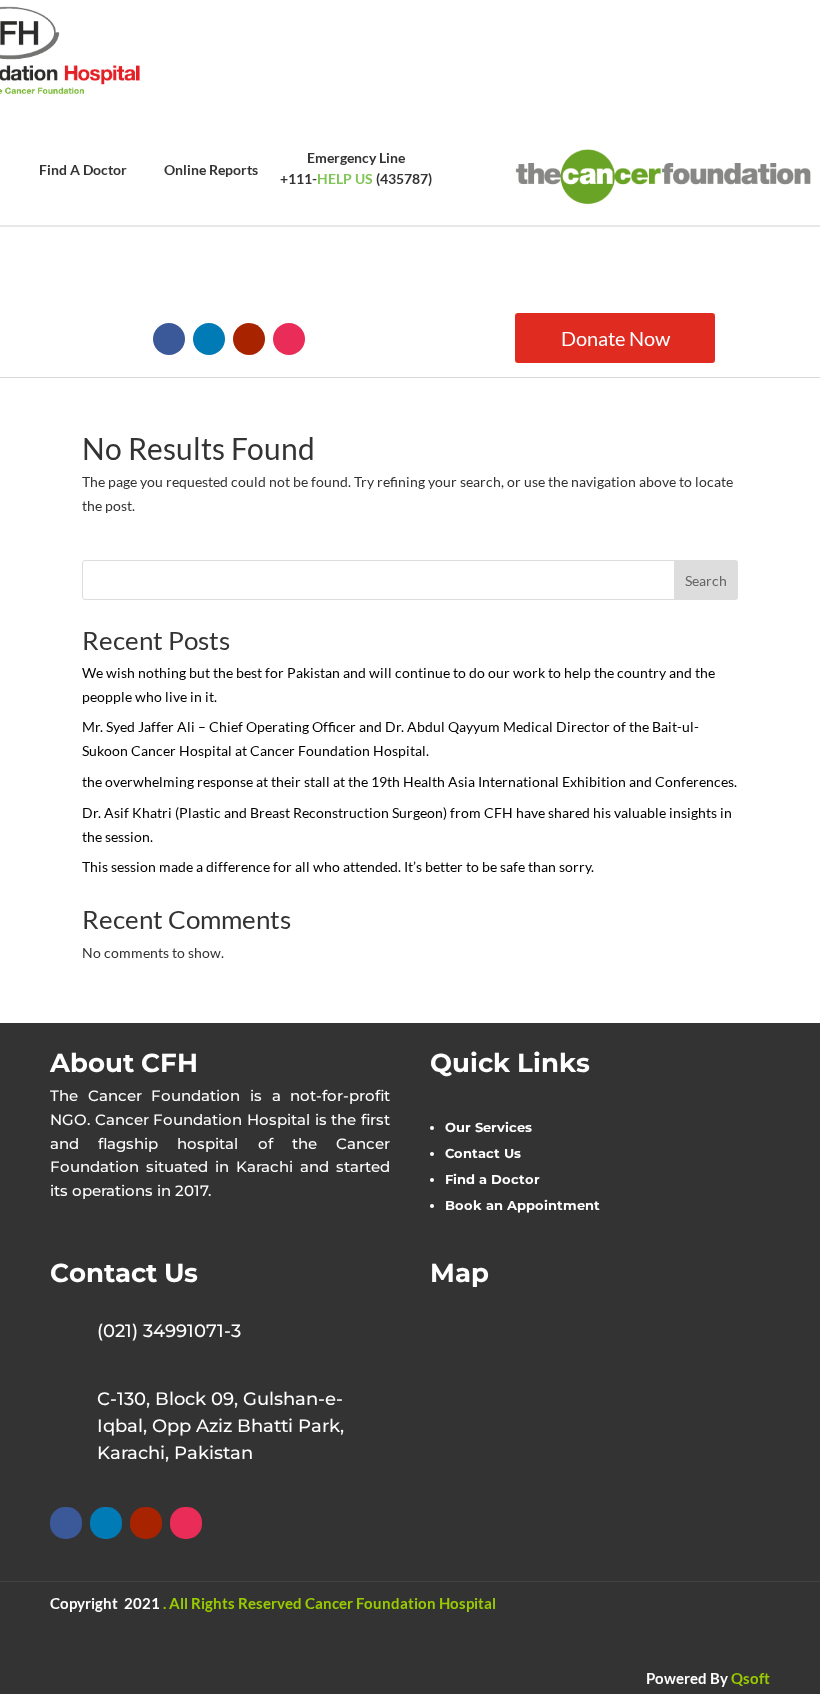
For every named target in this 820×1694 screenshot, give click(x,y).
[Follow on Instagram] (289, 339)
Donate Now (615, 338)
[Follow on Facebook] (169, 339)
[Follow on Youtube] (249, 339)
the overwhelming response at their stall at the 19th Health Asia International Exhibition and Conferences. (409, 781)
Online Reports (211, 169)
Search (706, 580)
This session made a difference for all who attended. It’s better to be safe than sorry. (338, 866)
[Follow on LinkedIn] (209, 339)
